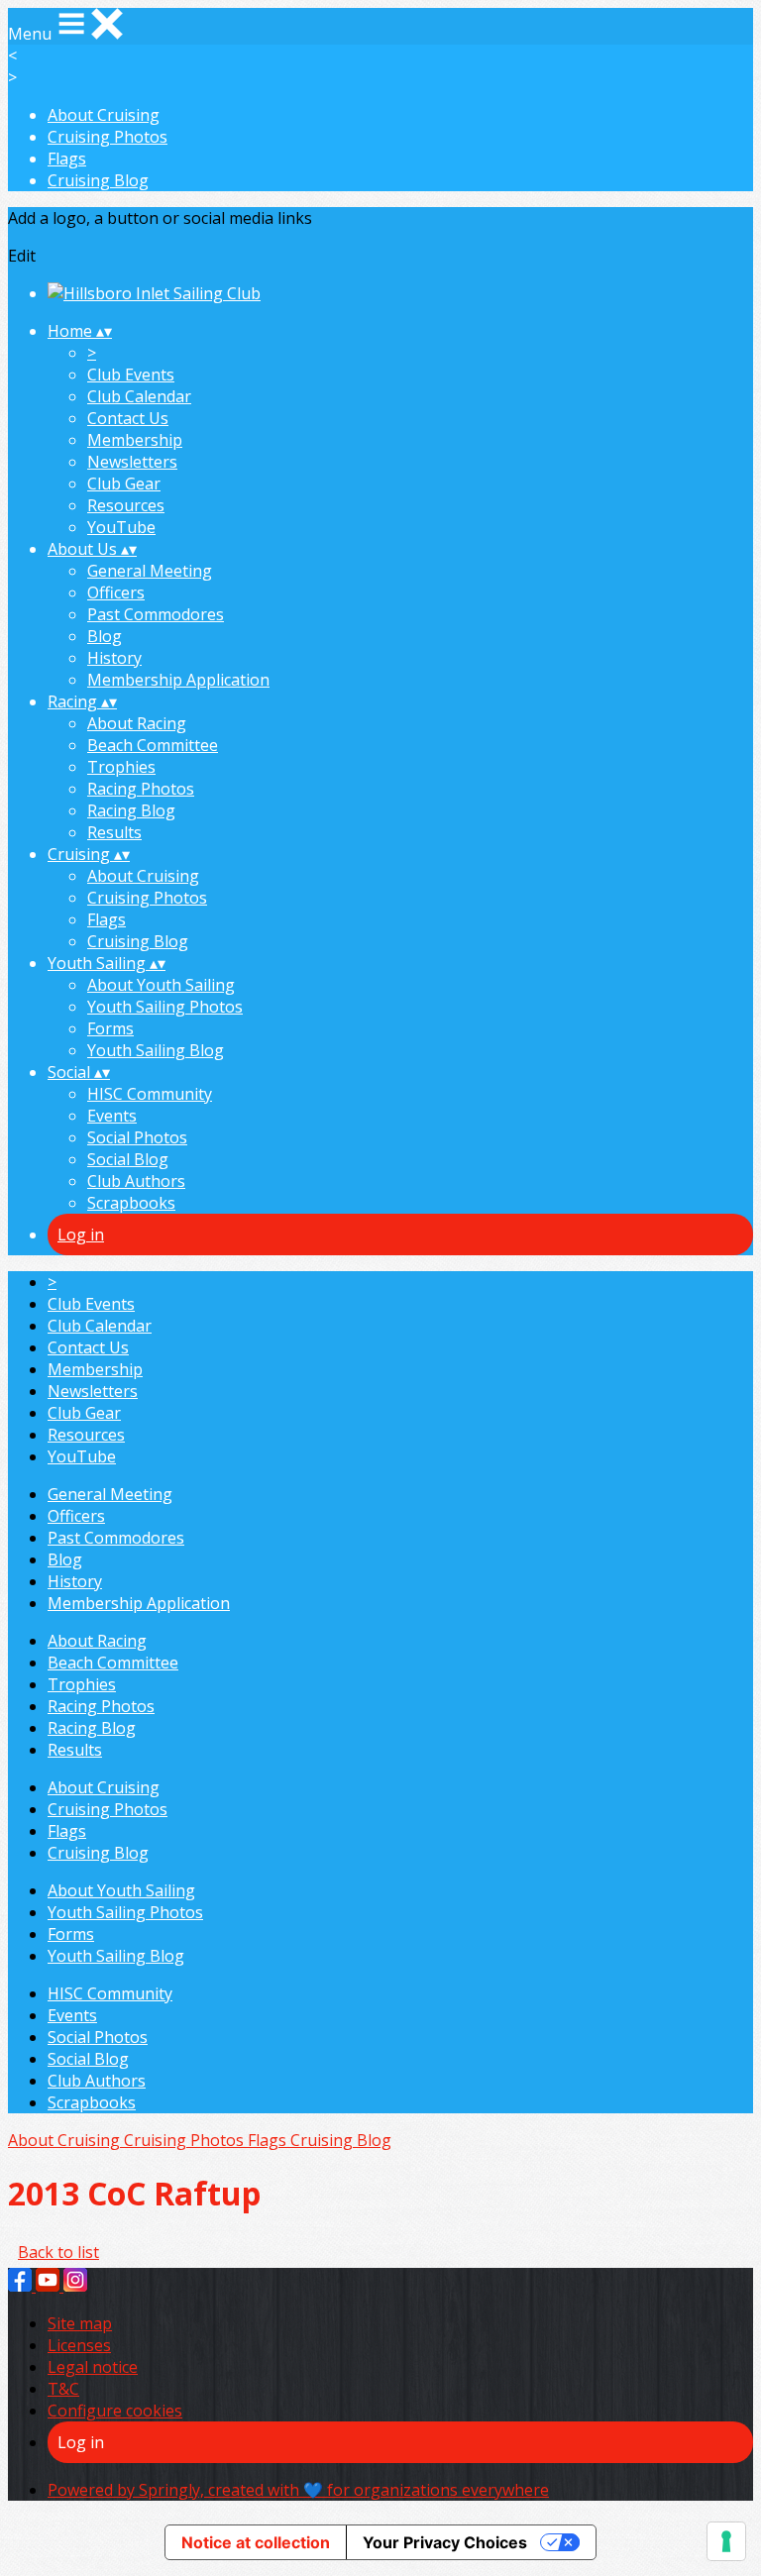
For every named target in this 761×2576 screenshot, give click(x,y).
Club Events (131, 375)
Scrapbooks (131, 1203)
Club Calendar (139, 396)
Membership (135, 440)
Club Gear (124, 483)
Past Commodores (156, 614)
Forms (110, 1028)
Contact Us (128, 418)
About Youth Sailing (161, 985)
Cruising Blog (98, 180)
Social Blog (128, 1159)
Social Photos (137, 1137)
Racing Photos (141, 789)
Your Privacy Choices (445, 2542)
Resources (126, 505)
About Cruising (104, 115)
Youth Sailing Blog (156, 1050)
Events (112, 1116)
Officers (116, 592)
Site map (80, 2323)
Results (114, 832)
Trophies (121, 767)
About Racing (137, 723)
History (114, 658)
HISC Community (150, 1094)
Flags (67, 159)
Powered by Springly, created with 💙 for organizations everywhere (298, 2490)
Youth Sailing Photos (165, 1007)
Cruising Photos (108, 137)
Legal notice (93, 2367)
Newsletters (132, 462)
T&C (63, 2389)
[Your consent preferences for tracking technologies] (726, 2541)
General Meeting (150, 571)
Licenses (79, 2345)
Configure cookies (115, 2411)
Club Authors (136, 1181)
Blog (105, 636)
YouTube (121, 527)
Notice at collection (256, 2542)
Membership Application (178, 680)
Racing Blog (131, 810)
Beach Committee (153, 745)
